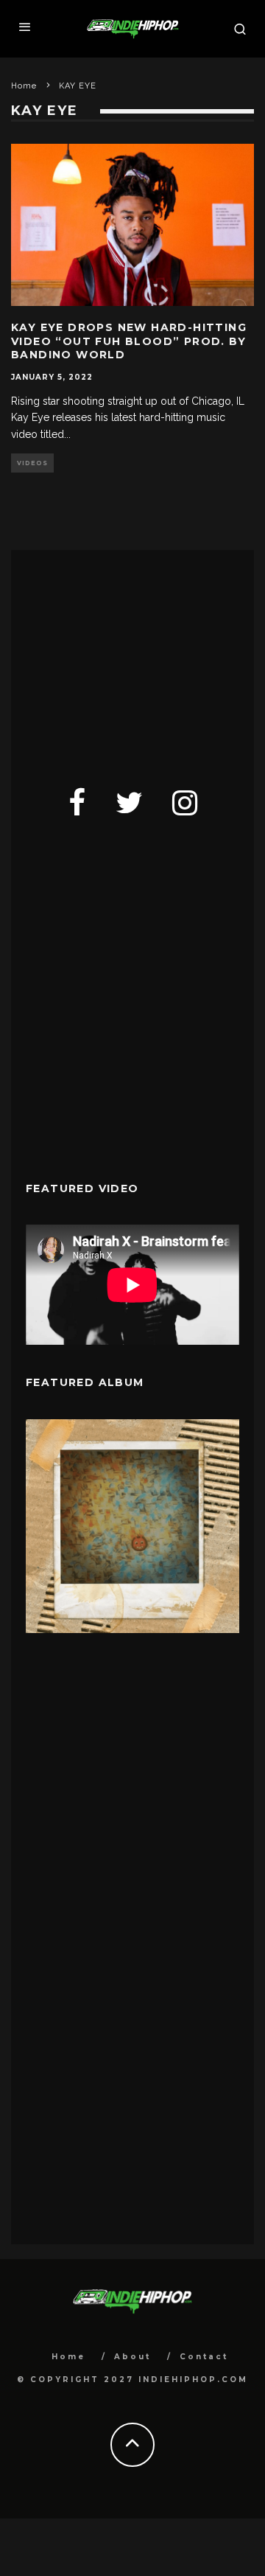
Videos (32, 463)
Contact (204, 2357)
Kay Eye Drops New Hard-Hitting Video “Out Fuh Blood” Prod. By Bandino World (129, 341)
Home (68, 2357)
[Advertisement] (136, 657)
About (132, 2357)
